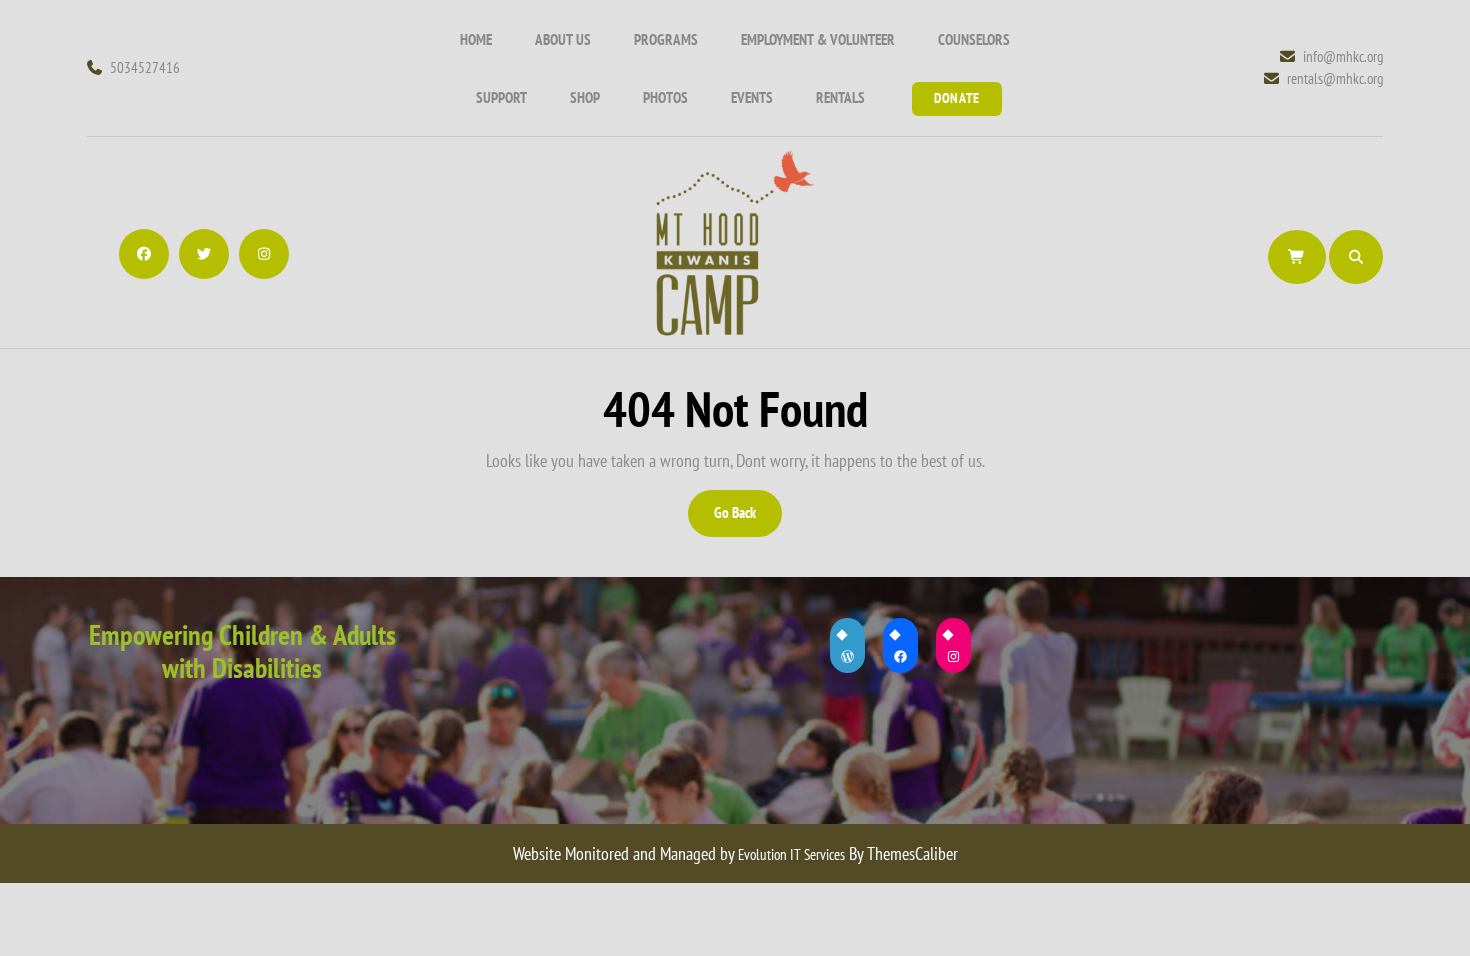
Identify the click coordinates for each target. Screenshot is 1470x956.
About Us (563, 39)
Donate (957, 98)
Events (752, 97)
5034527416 (145, 67)
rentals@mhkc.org (1335, 78)
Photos (665, 97)
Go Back (746, 519)
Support (501, 97)
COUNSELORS (974, 39)
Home (476, 39)
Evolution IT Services (791, 854)
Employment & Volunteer (818, 39)
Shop (585, 97)
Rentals (840, 97)
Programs (666, 39)
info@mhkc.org (1343, 56)
